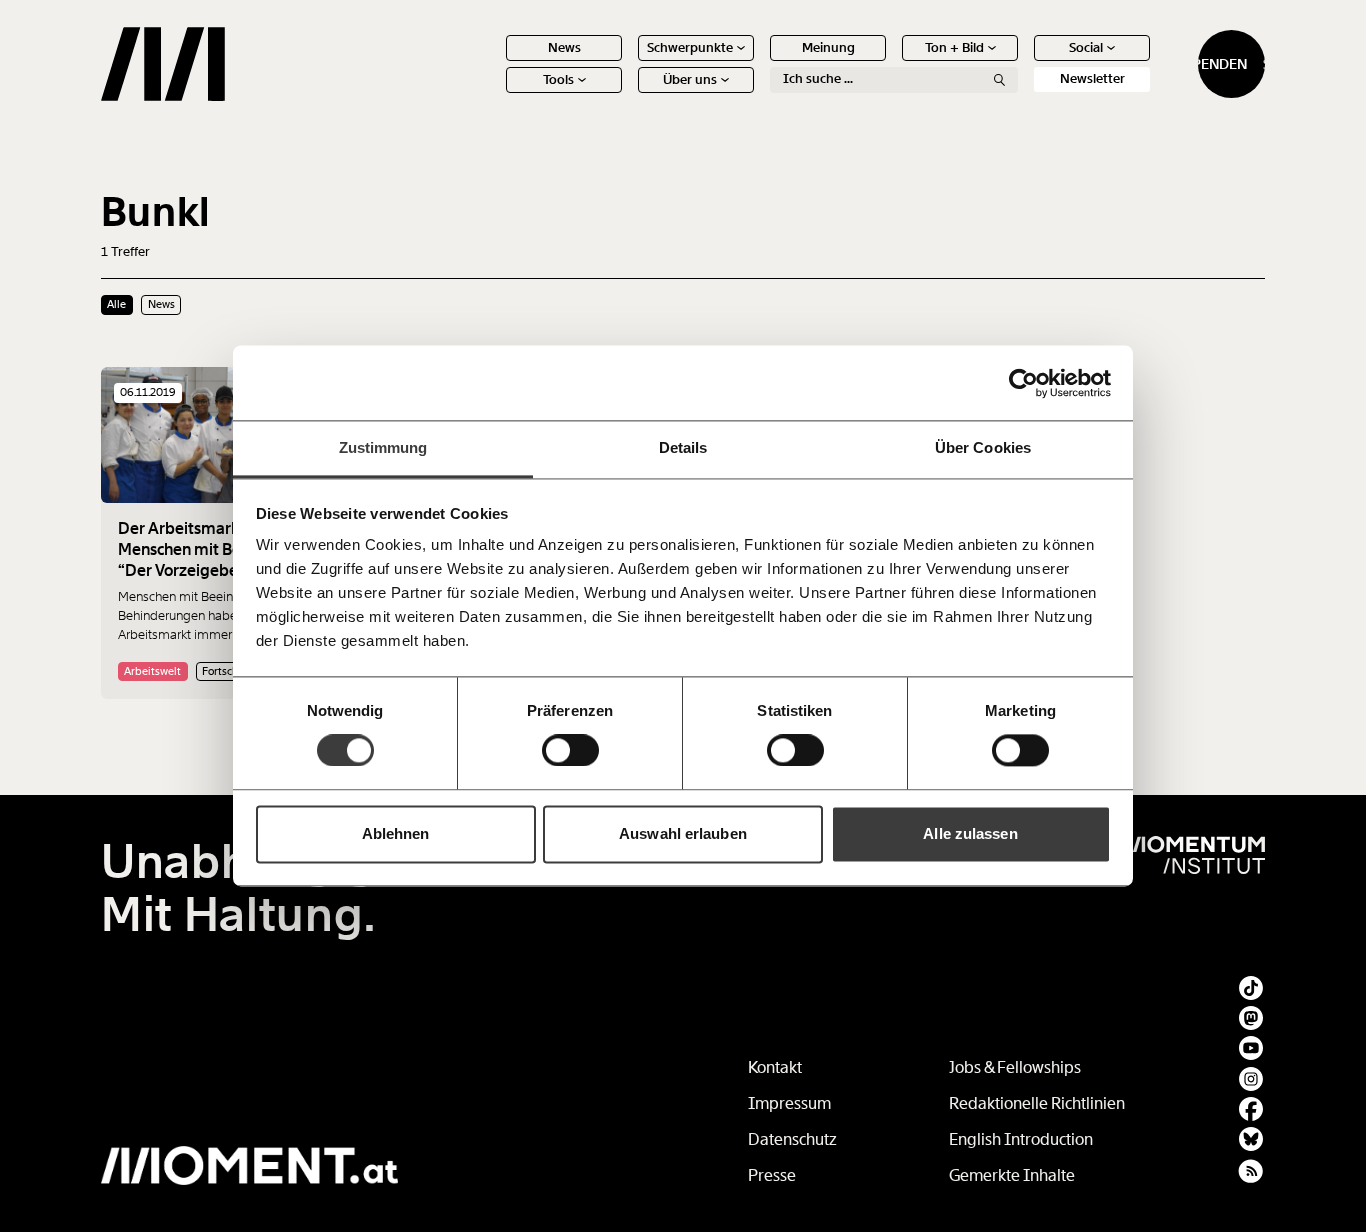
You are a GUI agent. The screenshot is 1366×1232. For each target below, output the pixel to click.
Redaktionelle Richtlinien (1037, 1103)
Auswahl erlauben (683, 833)
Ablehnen (396, 833)
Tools (558, 79)
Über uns (690, 79)
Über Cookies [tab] (983, 447)
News (564, 47)
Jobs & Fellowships (1015, 1067)
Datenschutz (792, 1139)
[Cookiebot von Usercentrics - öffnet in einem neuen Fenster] (1023, 383)
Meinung (828, 47)
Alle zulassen (970, 833)
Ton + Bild (954, 47)
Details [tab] (683, 447)
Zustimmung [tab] (383, 447)
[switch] (570, 751)
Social (1086, 47)
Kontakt (775, 1067)
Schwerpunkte (690, 47)
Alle (116, 304)
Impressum (789, 1103)
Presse (772, 1175)
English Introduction (1021, 1139)
